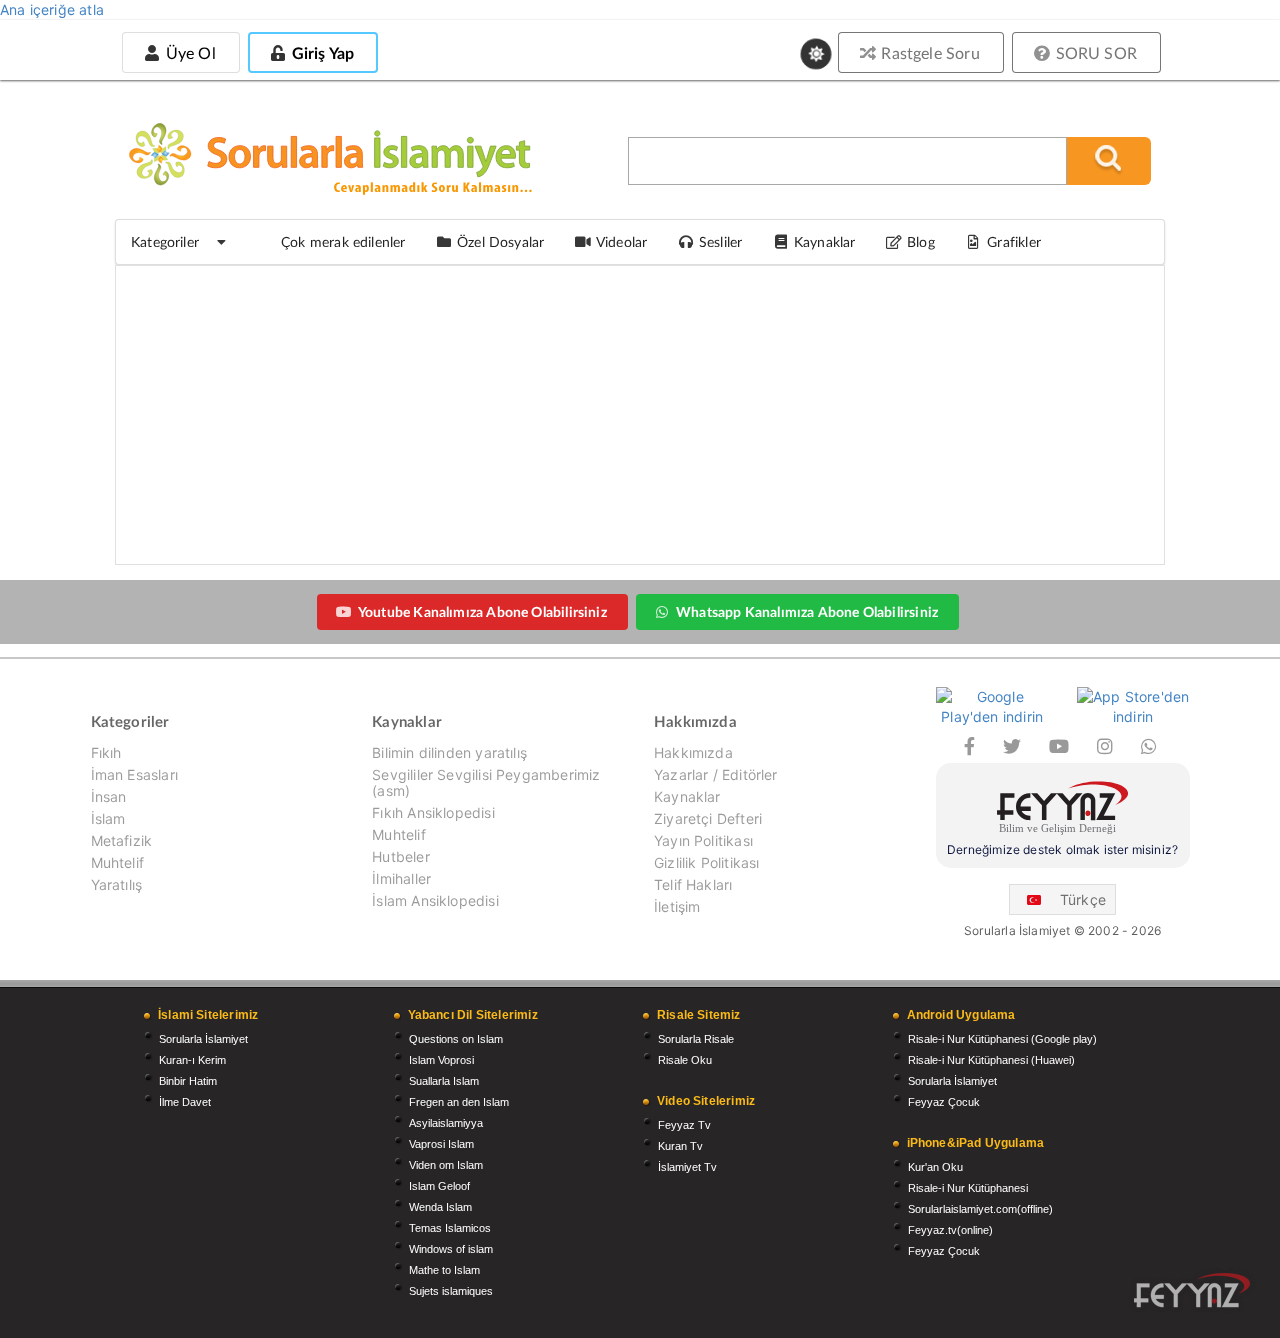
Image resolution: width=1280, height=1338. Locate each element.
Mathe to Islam (444, 1270)
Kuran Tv (680, 1146)
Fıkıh (106, 753)
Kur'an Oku (935, 1167)
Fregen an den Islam (459, 1102)
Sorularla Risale (696, 1039)
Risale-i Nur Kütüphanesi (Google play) (1002, 1039)
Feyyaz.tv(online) (950, 1230)
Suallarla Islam (444, 1081)
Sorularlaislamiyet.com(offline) (980, 1209)
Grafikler (1014, 241)
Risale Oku (685, 1060)
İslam (108, 818)
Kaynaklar (687, 796)
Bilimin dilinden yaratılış (449, 753)
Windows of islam (451, 1249)
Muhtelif (117, 862)
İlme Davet (185, 1102)
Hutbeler (400, 856)
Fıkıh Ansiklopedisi (433, 812)
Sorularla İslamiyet (203, 1039)
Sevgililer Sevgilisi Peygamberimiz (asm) (486, 782)
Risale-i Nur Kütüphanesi (968, 1188)
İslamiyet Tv (687, 1167)
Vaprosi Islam (441, 1144)
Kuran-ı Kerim (192, 1060)
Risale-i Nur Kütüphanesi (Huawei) (991, 1060)
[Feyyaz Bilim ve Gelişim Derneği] (1063, 810)
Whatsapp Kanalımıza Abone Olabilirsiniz (807, 611)
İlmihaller (401, 878)
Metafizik (122, 840)
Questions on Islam (456, 1039)
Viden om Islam (446, 1165)
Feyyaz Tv (684, 1125)
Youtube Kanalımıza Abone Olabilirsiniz (482, 611)
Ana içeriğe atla (52, 9)
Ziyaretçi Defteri (708, 818)
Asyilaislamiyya (446, 1123)
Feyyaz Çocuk (944, 1102)
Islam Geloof (439, 1186)
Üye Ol (188, 52)
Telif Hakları (693, 884)
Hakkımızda (693, 753)
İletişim (677, 906)
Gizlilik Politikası (706, 862)
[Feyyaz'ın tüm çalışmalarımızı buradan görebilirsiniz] (1192, 1290)
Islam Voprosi (441, 1060)
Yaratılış (117, 884)
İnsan (109, 796)
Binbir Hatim (188, 1081)
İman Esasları (134, 774)
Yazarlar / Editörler (716, 774)
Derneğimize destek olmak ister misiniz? (1062, 849)
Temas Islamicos (450, 1228)
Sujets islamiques (451, 1291)
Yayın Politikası (703, 840)
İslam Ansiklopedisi (435, 900)
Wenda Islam (440, 1207)
